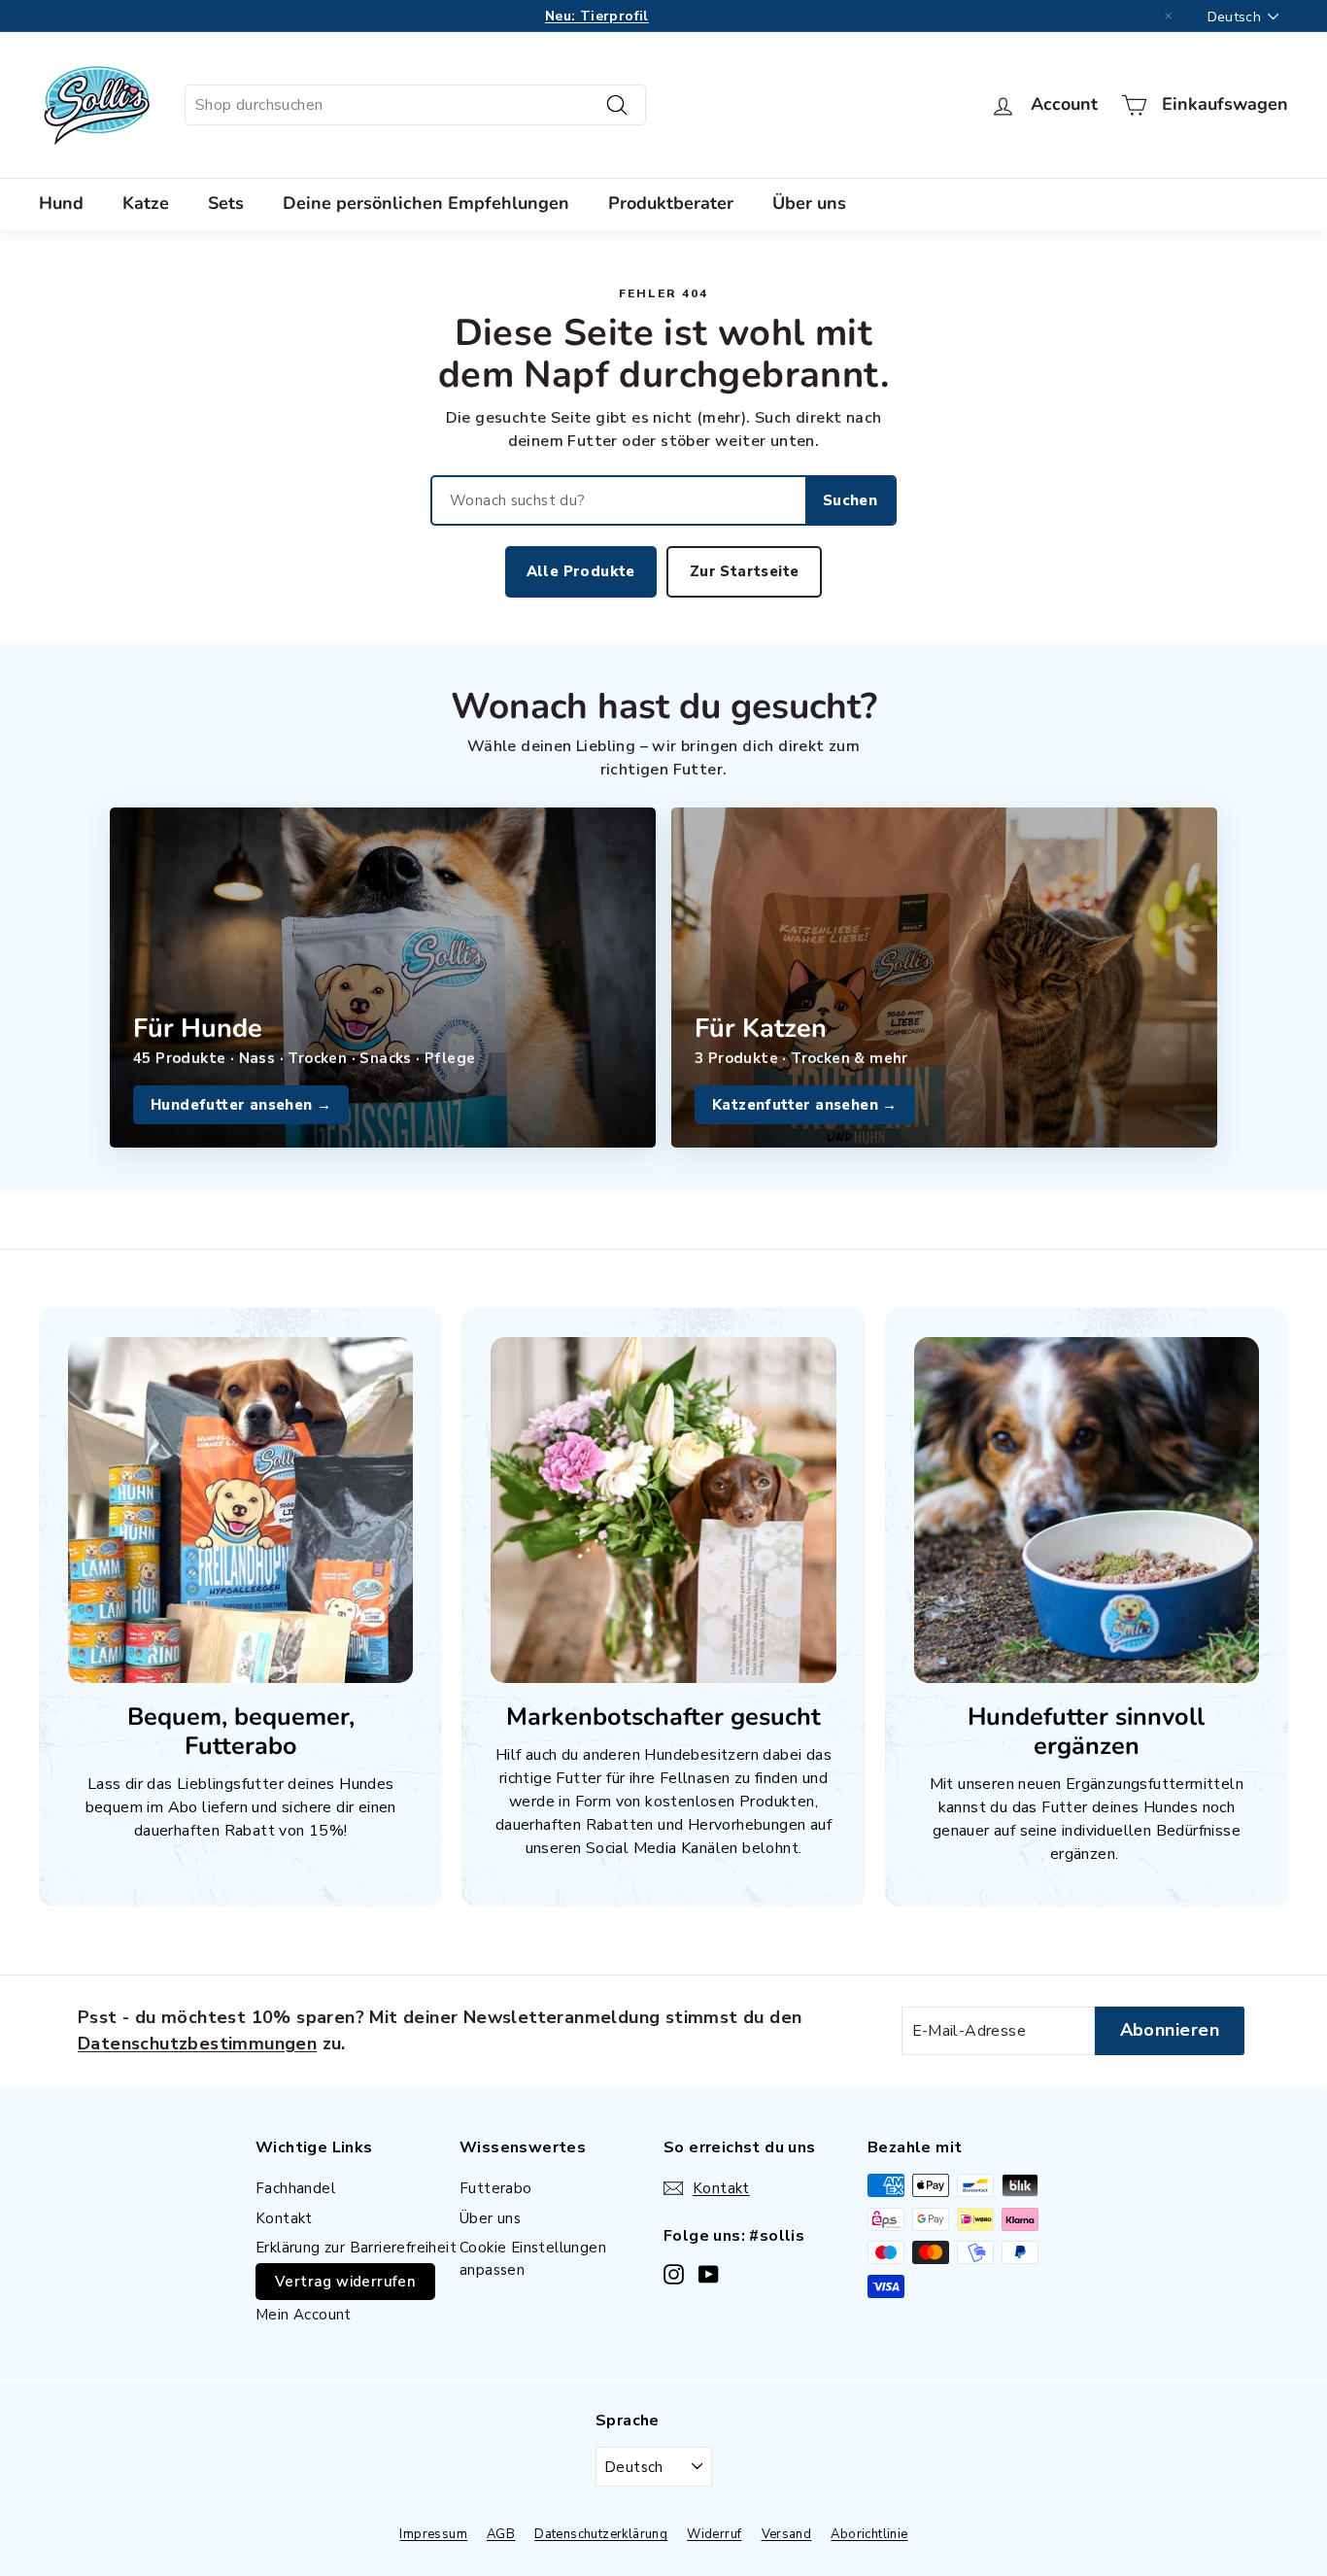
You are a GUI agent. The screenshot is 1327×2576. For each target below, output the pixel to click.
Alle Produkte (581, 571)
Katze (146, 203)
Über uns (809, 203)
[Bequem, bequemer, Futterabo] (240, 1510)
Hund (61, 203)
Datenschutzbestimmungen (197, 2044)
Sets (226, 203)
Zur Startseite (745, 571)
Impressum (433, 2534)
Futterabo (496, 2188)
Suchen (850, 500)
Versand (787, 2534)
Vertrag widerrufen (345, 2282)
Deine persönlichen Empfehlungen (426, 203)
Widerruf (714, 2534)
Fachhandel (295, 2188)
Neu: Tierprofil (597, 16)
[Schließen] (1169, 17)
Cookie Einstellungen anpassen (533, 2259)
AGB (501, 2534)
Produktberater (671, 203)
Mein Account (304, 2315)
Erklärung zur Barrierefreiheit (356, 2248)
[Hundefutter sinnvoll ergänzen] (1087, 1510)
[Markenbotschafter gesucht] (663, 1510)
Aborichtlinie (869, 2534)
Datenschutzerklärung (601, 2534)
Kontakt (284, 2218)
